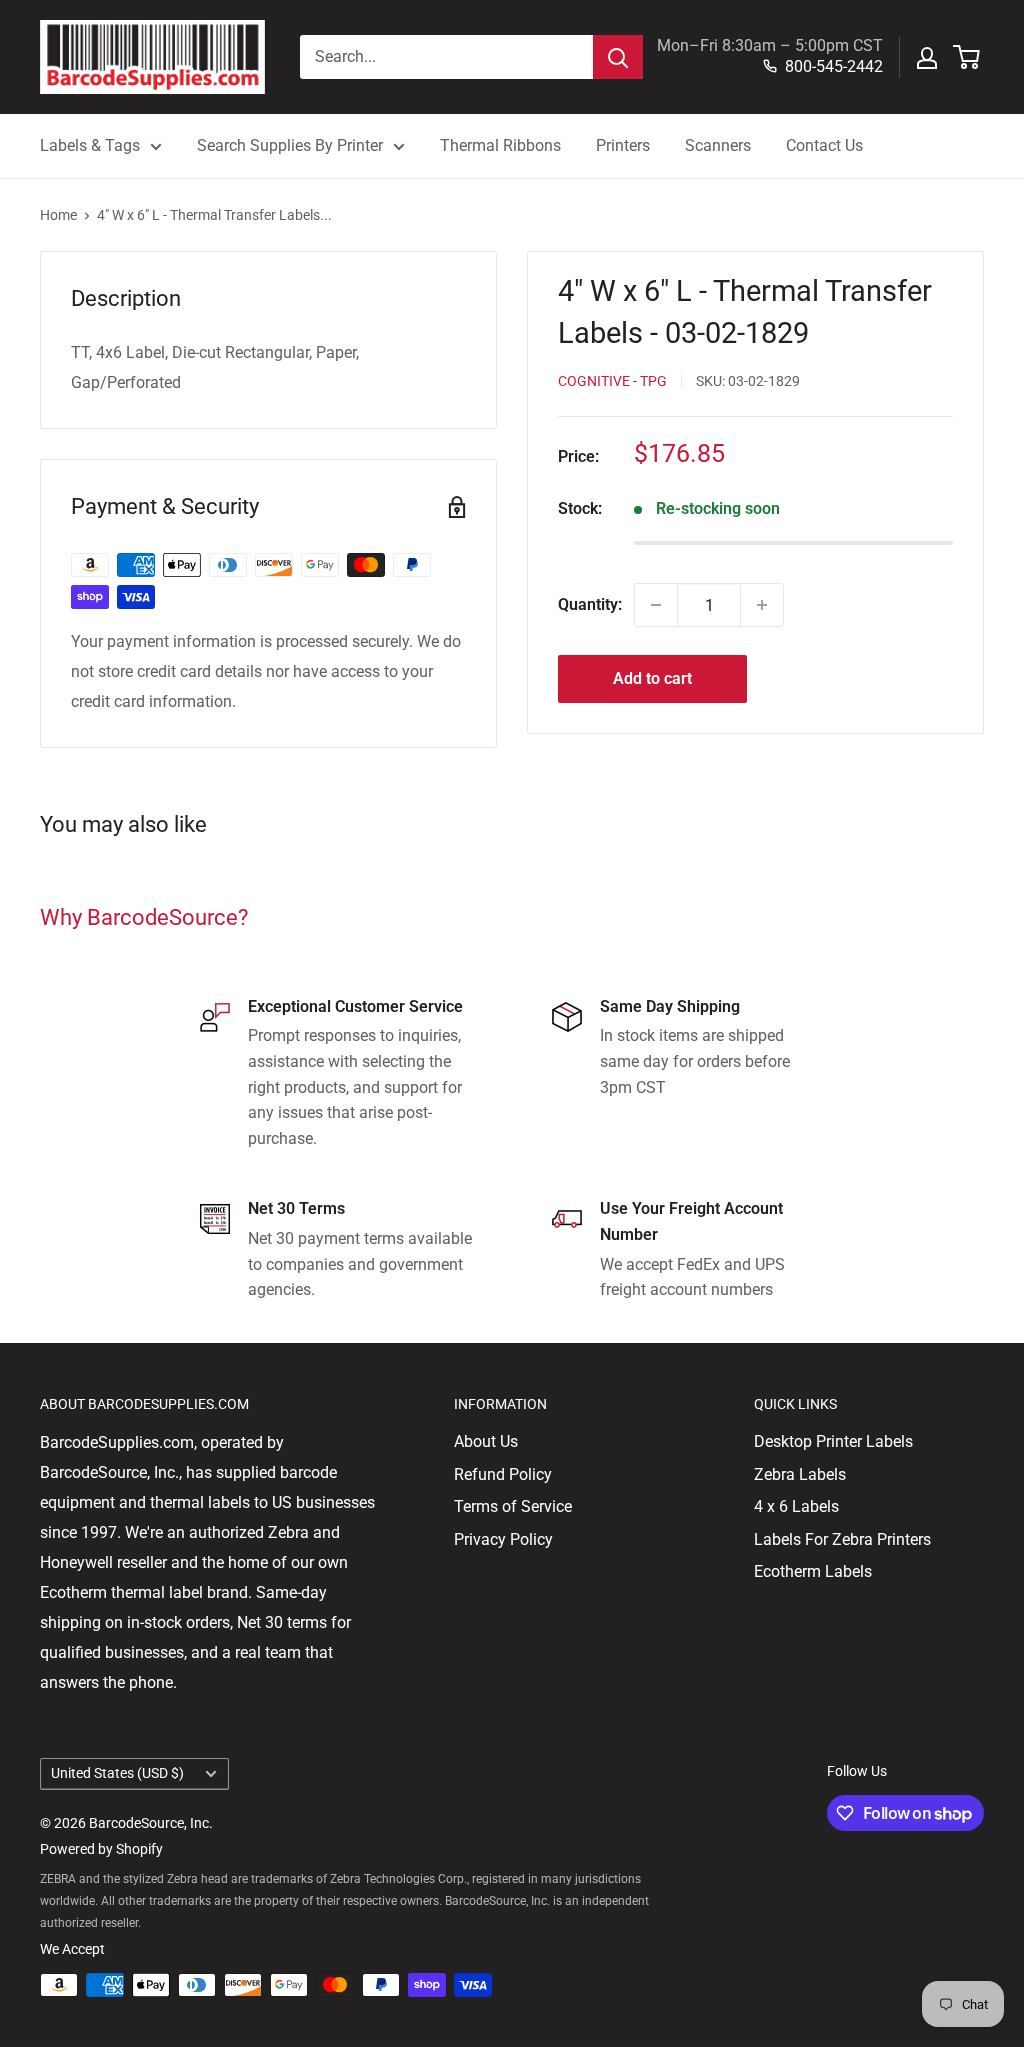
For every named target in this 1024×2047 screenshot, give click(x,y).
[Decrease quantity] (656, 605)
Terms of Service (513, 1506)
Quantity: (590, 604)
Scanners (718, 145)
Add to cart (652, 678)
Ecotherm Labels (813, 1571)
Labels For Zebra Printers (842, 1539)
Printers (623, 145)
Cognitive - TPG (612, 381)
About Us (486, 1441)
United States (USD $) (117, 1773)
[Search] (618, 57)
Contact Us (824, 145)
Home (58, 215)
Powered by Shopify (101, 1849)
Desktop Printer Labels (833, 1441)
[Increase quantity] (762, 605)
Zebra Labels (800, 1474)
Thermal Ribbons (500, 145)
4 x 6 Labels (796, 1506)
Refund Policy (503, 1474)
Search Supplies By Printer (290, 145)
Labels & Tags (90, 145)
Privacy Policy (503, 1539)
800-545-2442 (834, 66)
